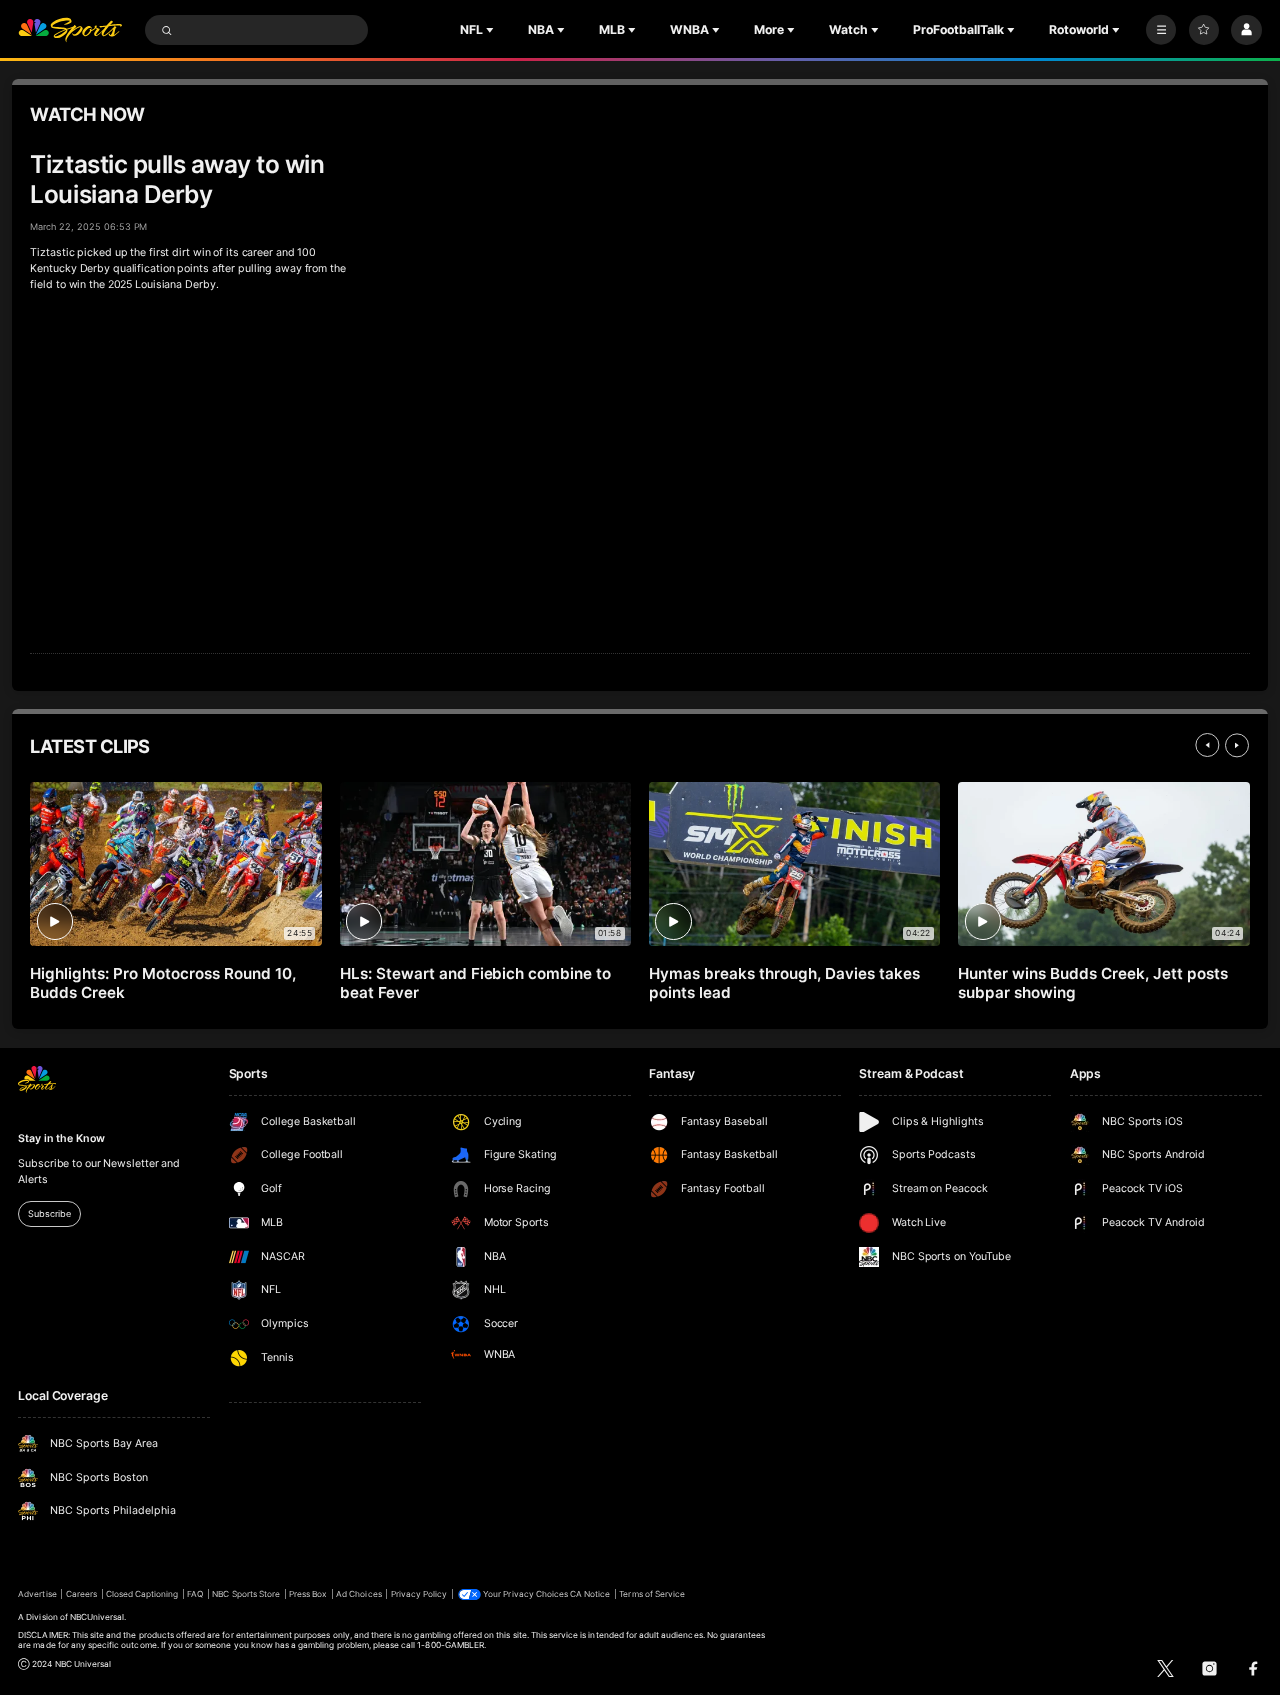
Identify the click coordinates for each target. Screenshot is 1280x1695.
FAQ (195, 1594)
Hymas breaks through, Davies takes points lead (784, 983)
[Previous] (1207, 745)
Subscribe (49, 1213)
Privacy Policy (419, 1594)
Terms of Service (652, 1594)
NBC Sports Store (246, 1594)
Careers (81, 1594)
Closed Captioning (142, 1594)
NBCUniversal (97, 1617)
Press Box (308, 1594)
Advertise (37, 1594)
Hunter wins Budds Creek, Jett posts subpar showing (1092, 983)
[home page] (70, 30)
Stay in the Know (61, 1138)
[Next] (1237, 745)
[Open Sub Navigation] (492, 30)
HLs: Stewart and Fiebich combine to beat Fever (475, 983)
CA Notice (590, 1594)
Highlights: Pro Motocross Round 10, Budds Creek (162, 983)
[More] (1161, 30)
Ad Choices (358, 1594)
